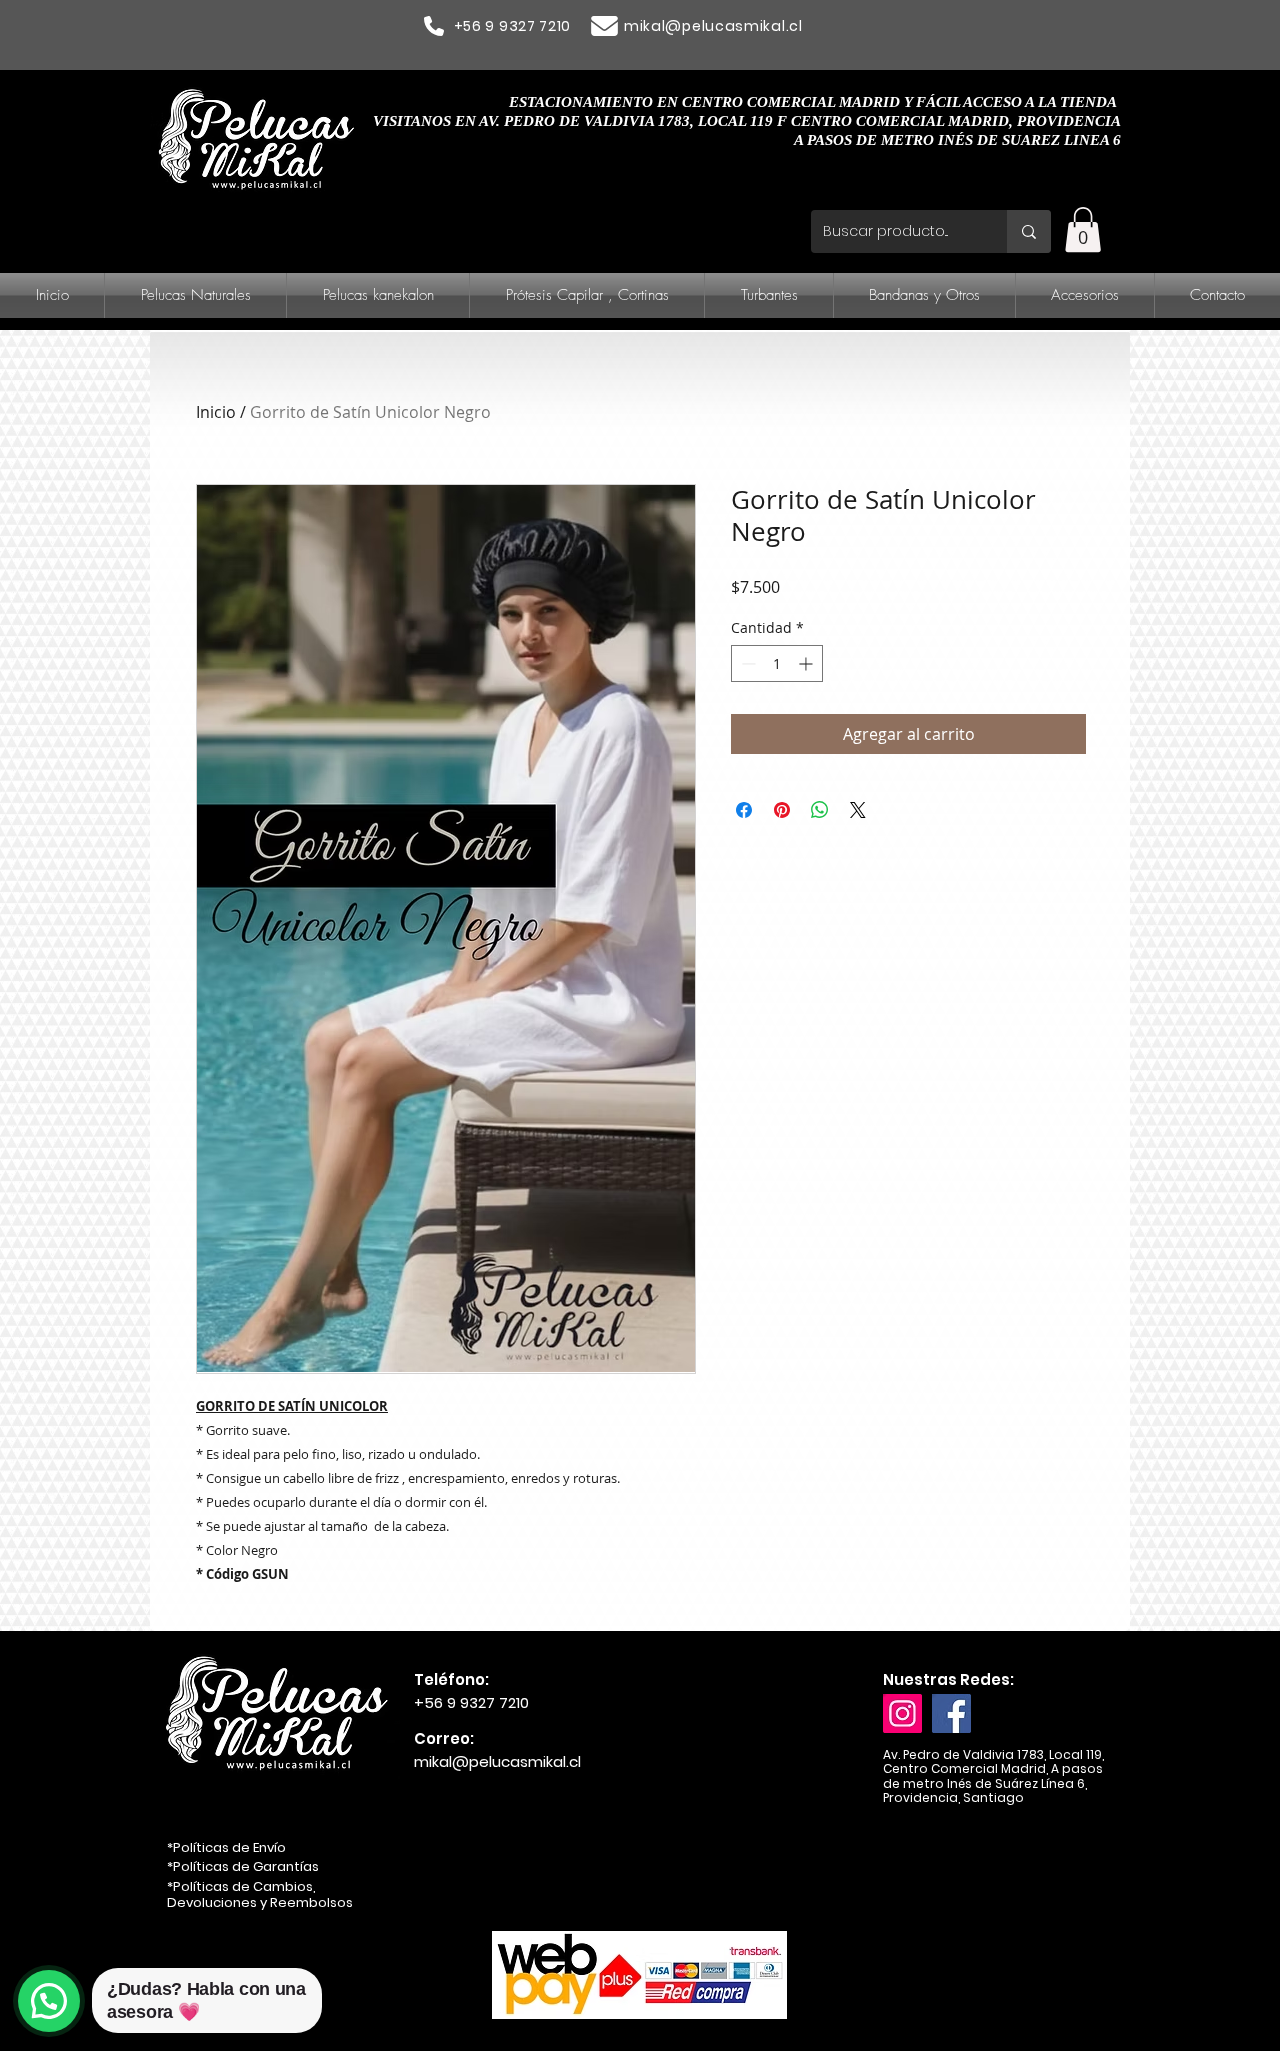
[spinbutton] (777, 663)
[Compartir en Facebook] (744, 810)
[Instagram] (902, 1713)
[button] (1083, 229)
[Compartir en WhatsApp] (820, 810)
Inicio (216, 412)
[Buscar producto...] (1029, 231)
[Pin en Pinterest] (782, 810)
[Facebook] (951, 1713)
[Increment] (807, 663)
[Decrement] (746, 663)
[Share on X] (858, 810)
